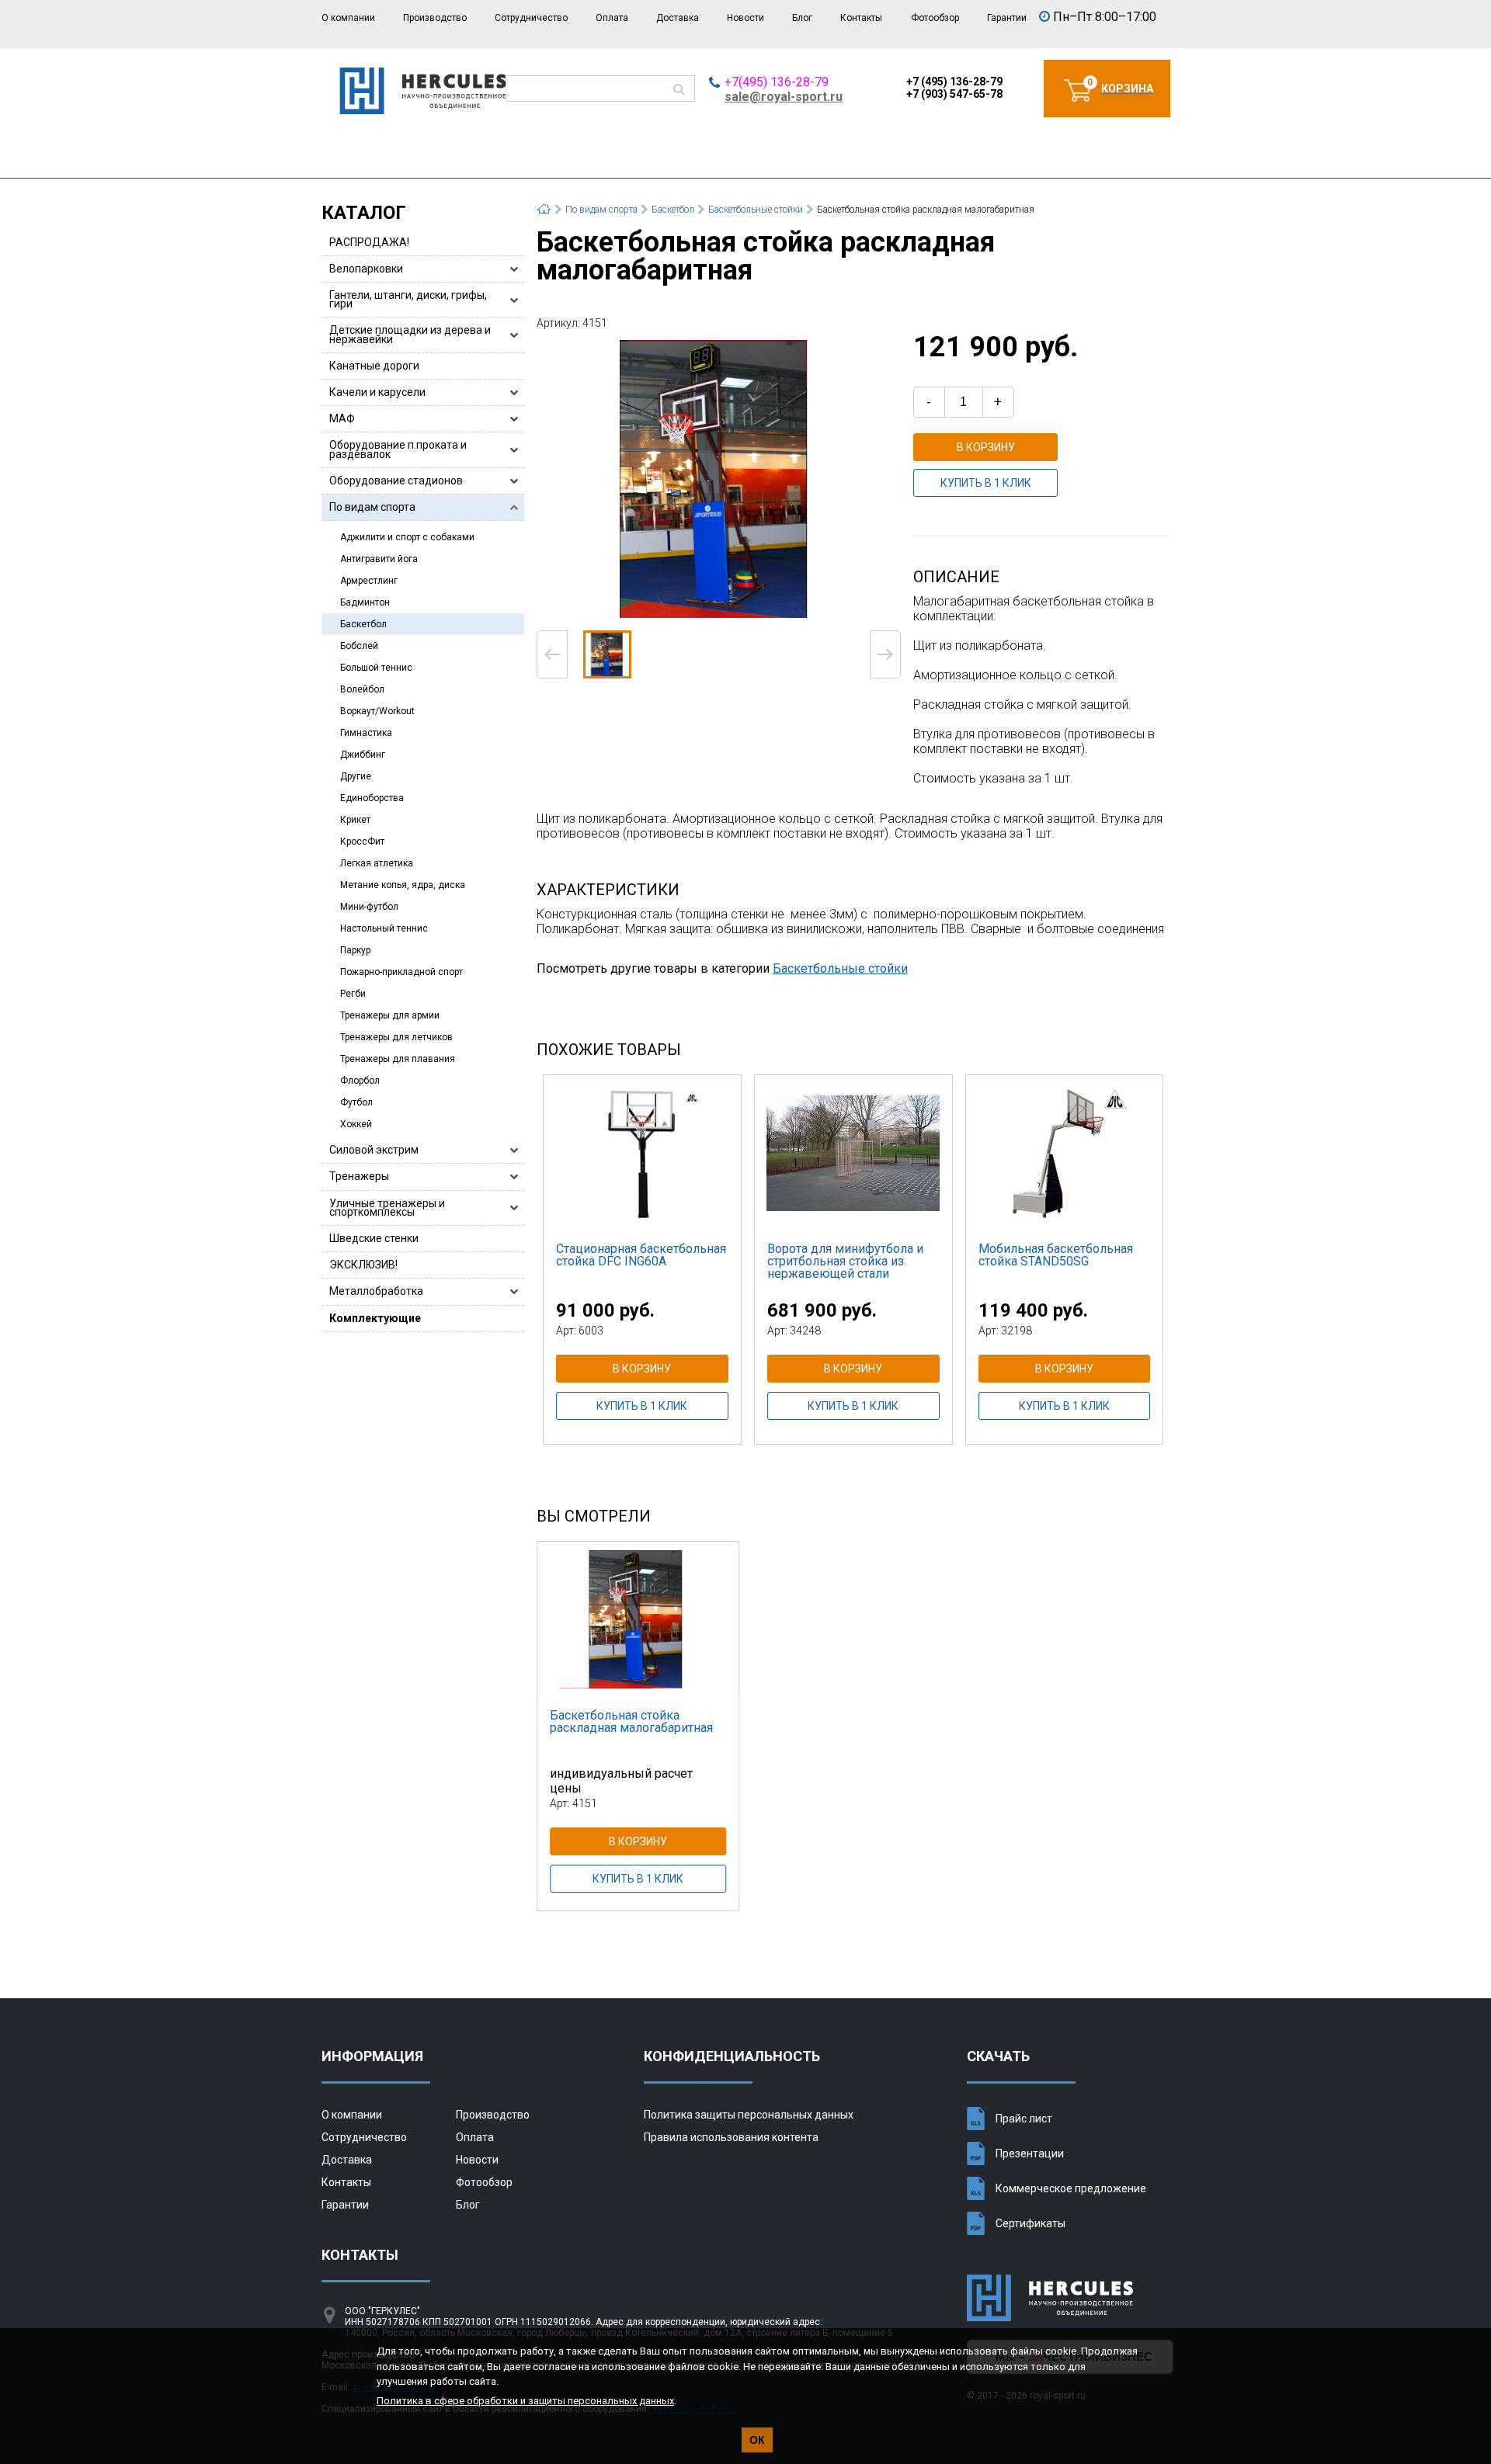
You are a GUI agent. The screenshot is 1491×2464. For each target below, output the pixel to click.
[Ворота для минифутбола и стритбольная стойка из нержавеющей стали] (853, 1153)
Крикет (355, 820)
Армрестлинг (369, 581)
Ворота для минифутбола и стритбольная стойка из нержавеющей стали (845, 1261)
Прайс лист (1024, 2119)
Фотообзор (935, 18)
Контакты (861, 18)
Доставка (678, 18)
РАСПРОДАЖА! (369, 242)
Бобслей (359, 646)
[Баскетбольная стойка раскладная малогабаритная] (719, 479)
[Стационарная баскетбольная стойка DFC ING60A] (642, 1153)
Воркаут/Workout (377, 711)
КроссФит (362, 842)
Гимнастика (366, 733)
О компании (348, 18)
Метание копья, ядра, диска (403, 885)
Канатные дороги (374, 366)
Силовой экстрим (374, 1150)
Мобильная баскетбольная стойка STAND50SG (1056, 1255)
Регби (353, 994)
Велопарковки (366, 269)
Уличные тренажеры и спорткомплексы (387, 1208)
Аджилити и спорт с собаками (407, 537)
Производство (435, 18)
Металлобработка (376, 1291)
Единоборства (372, 798)
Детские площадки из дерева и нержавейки (410, 334)
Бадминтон (365, 602)
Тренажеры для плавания (398, 1059)
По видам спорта (372, 507)
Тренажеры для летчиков (396, 1037)
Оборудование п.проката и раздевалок (398, 449)
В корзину (986, 447)
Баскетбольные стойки (840, 968)
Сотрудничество (531, 18)
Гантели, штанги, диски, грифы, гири (408, 299)
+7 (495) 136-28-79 (954, 82)
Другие (356, 776)
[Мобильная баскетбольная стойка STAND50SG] (1065, 1153)
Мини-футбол (369, 907)
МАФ (342, 418)
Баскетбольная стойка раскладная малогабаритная (631, 1721)
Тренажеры (359, 1176)
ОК (757, 2440)
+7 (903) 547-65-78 (954, 94)
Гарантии (1007, 18)
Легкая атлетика (377, 863)
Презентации (1030, 2153)
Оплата (612, 18)
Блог (802, 18)
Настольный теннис (384, 928)
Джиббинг (363, 755)
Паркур (355, 950)
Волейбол (362, 689)
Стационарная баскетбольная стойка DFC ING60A (641, 1255)
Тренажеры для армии (390, 1015)
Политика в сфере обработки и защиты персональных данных (525, 2401)
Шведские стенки (374, 1238)
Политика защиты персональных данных (749, 2115)
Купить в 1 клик (986, 483)
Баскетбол (363, 624)
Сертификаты (1030, 2223)
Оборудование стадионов (396, 481)
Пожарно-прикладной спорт (401, 972)
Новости (745, 18)
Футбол (356, 1102)
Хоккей (356, 1124)
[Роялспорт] (423, 110)
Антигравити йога (379, 559)
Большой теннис (376, 668)
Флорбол (360, 1081)
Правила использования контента (731, 2137)
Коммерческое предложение (1071, 2188)
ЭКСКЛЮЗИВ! (363, 1265)
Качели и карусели (377, 392)
